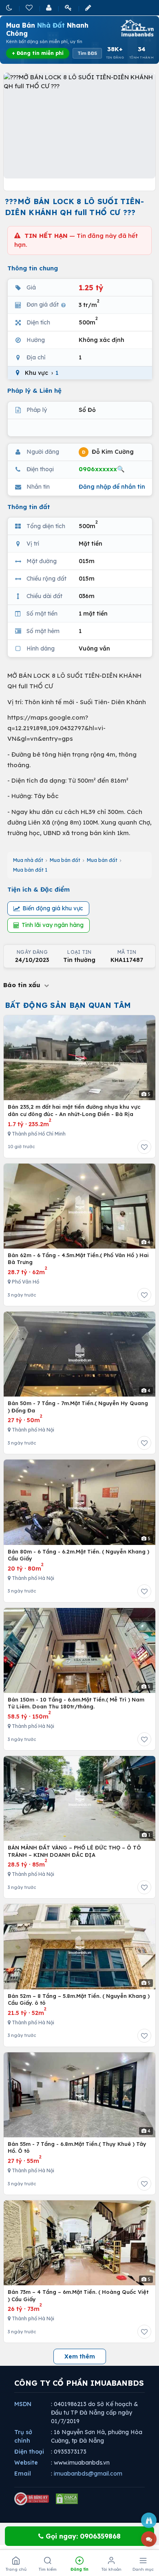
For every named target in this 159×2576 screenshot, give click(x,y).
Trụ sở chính (23, 2436)
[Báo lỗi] (149, 2520)
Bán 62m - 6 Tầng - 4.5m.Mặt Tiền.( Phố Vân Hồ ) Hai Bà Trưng (78, 1259)
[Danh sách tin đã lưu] (30, 8)
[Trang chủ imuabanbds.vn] (137, 28)
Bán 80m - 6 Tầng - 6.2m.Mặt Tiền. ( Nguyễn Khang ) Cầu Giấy (78, 1555)
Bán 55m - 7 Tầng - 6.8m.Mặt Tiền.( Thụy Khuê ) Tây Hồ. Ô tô (77, 2147)
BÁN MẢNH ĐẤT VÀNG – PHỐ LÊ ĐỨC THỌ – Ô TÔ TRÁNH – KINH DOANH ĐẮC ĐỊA (74, 1851)
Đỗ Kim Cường (108, 451)
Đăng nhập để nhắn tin (112, 487)
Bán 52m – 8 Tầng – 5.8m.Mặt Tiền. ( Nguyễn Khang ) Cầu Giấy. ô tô (79, 1999)
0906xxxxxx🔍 (102, 469)
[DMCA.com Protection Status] (67, 2499)
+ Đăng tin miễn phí (38, 53)
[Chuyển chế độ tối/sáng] (10, 8)
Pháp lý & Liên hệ (34, 391)
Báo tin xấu (23, 985)
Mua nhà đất (28, 860)
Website (26, 2463)
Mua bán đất (65, 860)
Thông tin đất (29, 507)
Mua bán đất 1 (30, 870)
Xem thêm (80, 2356)
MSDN (23, 2404)
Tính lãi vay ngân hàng (53, 925)
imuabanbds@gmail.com (88, 2474)
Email (23, 2474)
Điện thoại (29, 2452)
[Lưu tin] (144, 1147)
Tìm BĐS (87, 53)
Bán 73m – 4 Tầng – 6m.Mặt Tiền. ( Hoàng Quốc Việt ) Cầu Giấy (78, 2295)
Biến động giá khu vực (53, 908)
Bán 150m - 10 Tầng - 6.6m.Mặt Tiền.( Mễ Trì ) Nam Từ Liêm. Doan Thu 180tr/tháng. (76, 1703)
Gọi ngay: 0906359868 (82, 2536)
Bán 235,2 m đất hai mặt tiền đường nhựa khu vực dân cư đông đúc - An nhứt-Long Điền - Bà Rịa (74, 1110)
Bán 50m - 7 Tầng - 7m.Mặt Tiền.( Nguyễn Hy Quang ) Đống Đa (78, 1407)
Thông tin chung (33, 268)
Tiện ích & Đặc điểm (39, 889)
